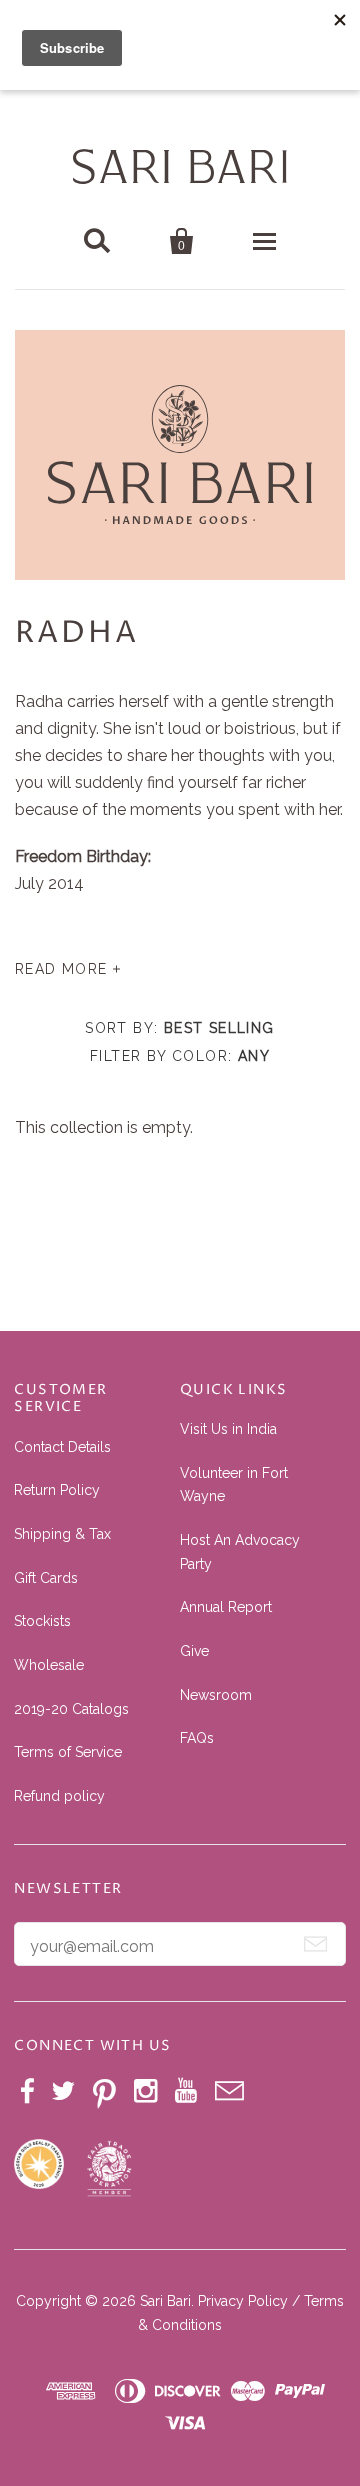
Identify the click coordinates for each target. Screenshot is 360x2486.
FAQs (197, 1738)
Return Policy (57, 1490)
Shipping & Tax (62, 1534)
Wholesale (49, 1665)
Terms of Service (68, 1752)
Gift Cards (46, 1578)
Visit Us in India (228, 1429)
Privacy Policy (243, 2301)
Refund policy (59, 1796)
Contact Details (62, 1447)
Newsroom (216, 1695)
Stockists (42, 1621)
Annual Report (226, 1607)
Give (194, 1651)
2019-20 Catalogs (71, 1709)
